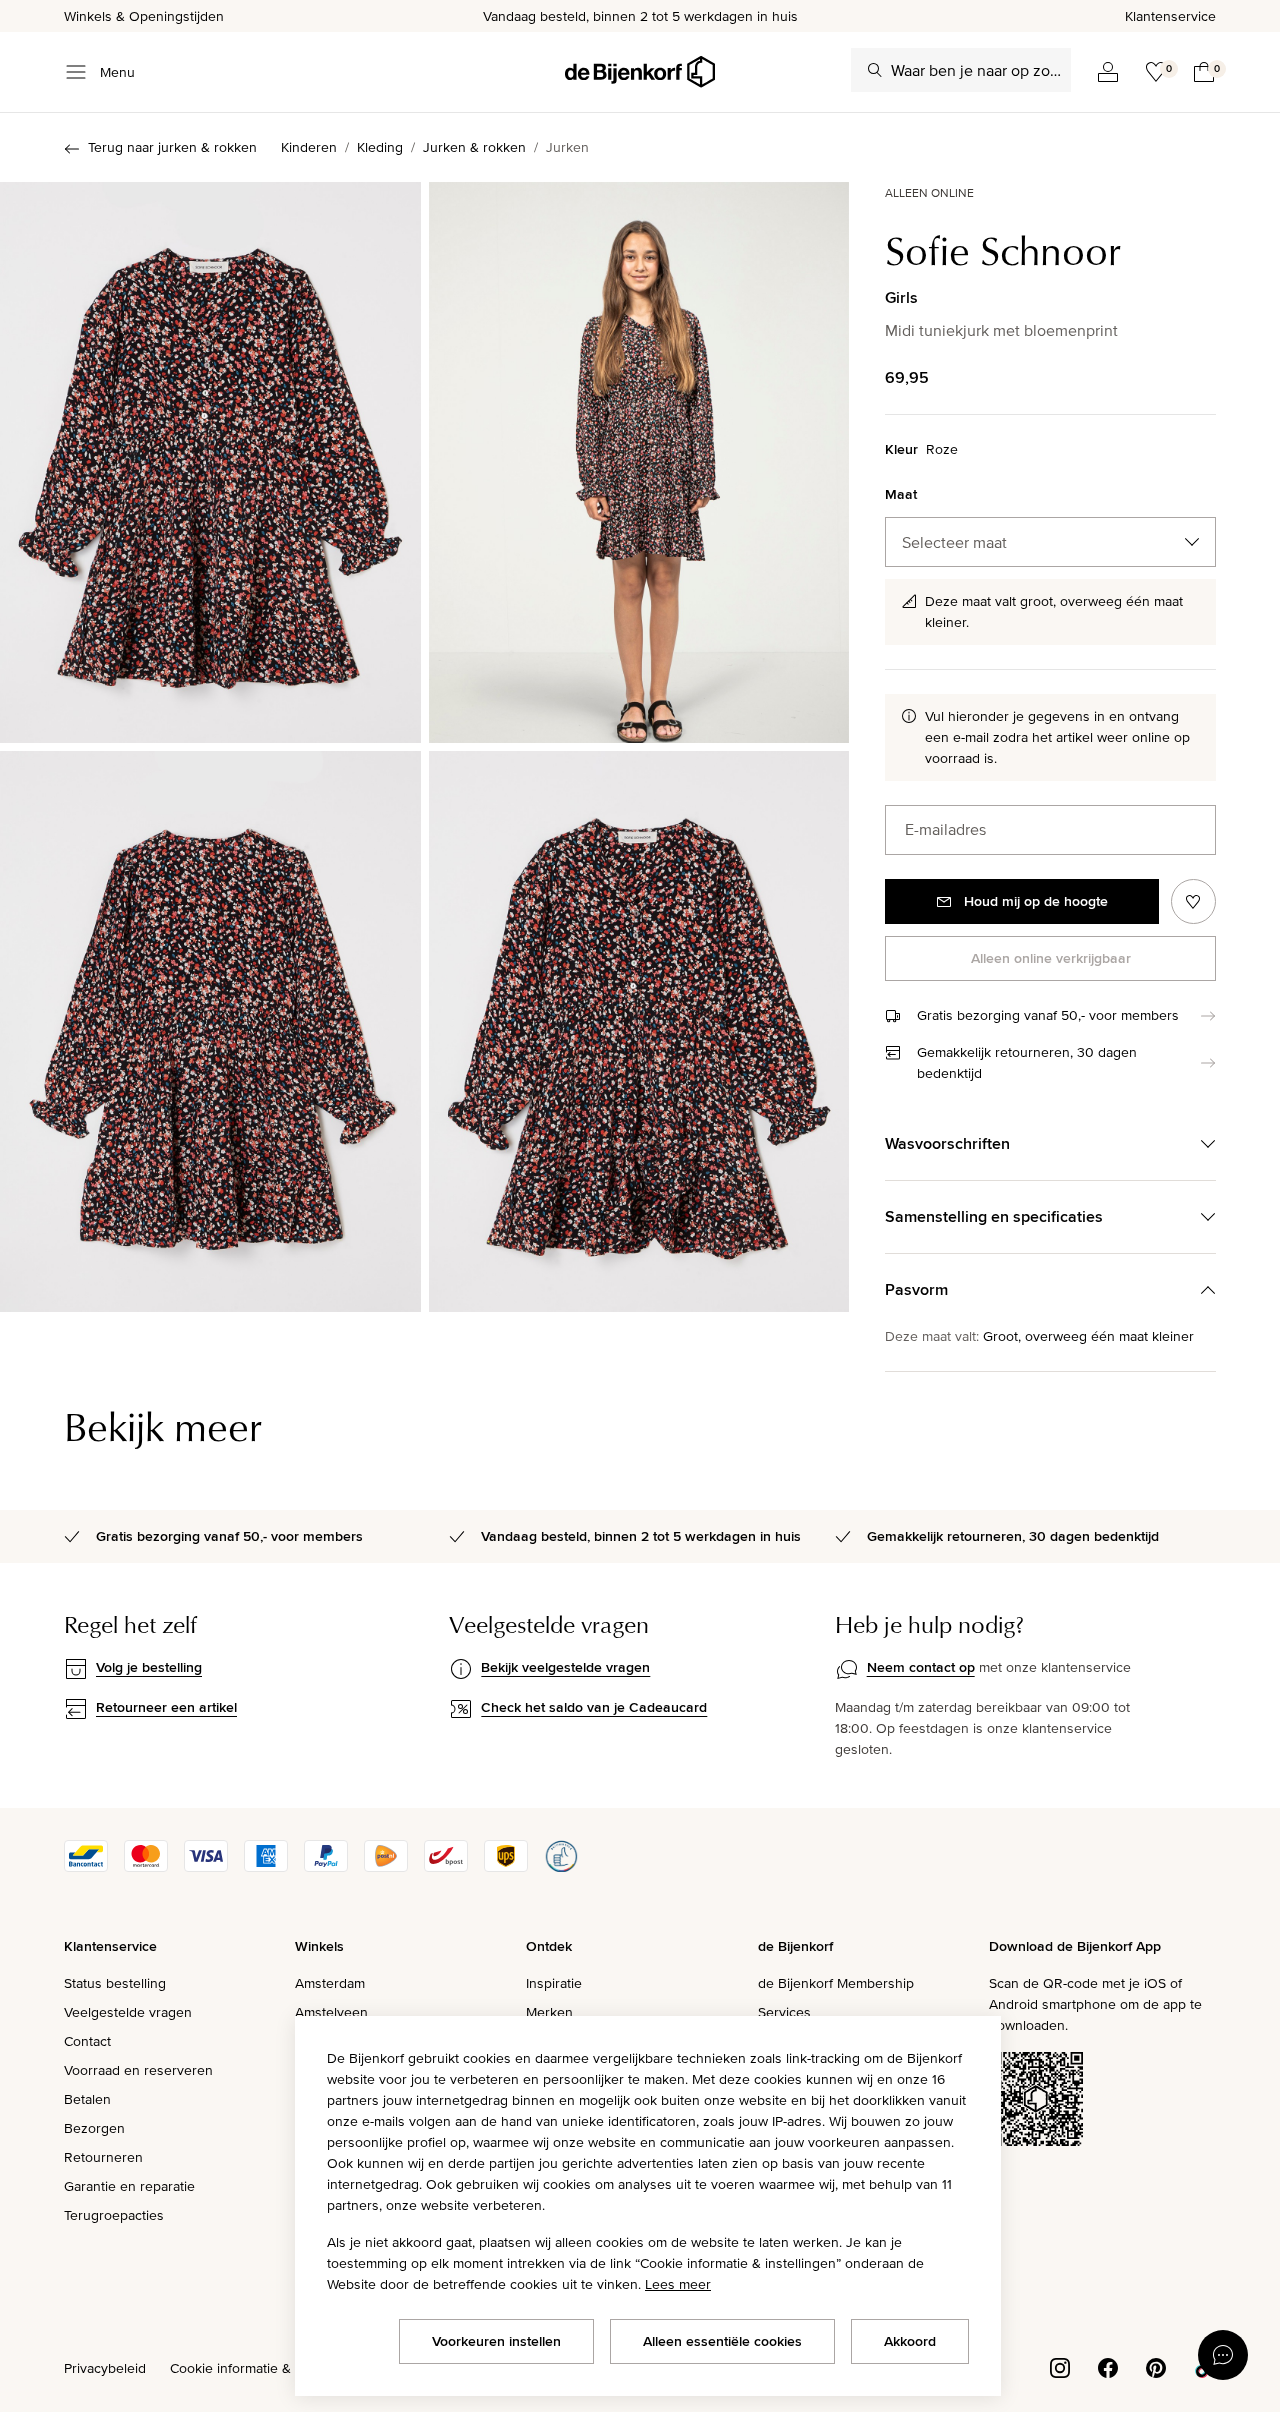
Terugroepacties (114, 2215)
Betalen (87, 2099)
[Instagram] (1060, 2366)
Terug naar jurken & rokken (172, 147)
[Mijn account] (1108, 72)
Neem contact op (921, 1667)
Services (784, 2012)
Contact (87, 2041)
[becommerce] (561, 1867)
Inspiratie (554, 1983)
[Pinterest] (1156, 2366)
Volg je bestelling (149, 1667)
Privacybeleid (105, 2368)
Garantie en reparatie (129, 2186)
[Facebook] (1108, 2366)
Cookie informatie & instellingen (268, 2368)
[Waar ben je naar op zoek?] (875, 70)
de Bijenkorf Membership (836, 1983)
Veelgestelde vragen (128, 2012)
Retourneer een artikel (166, 1707)
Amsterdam (330, 1983)
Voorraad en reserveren (138, 2070)
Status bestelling (115, 1983)
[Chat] (1223, 2355)
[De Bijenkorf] (640, 72)
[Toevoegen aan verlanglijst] (1193, 901)
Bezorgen (94, 2128)
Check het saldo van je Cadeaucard (594, 1707)
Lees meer (678, 2284)
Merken (549, 2012)
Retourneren (103, 2157)
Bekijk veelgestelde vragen (565, 1667)
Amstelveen (331, 2012)
